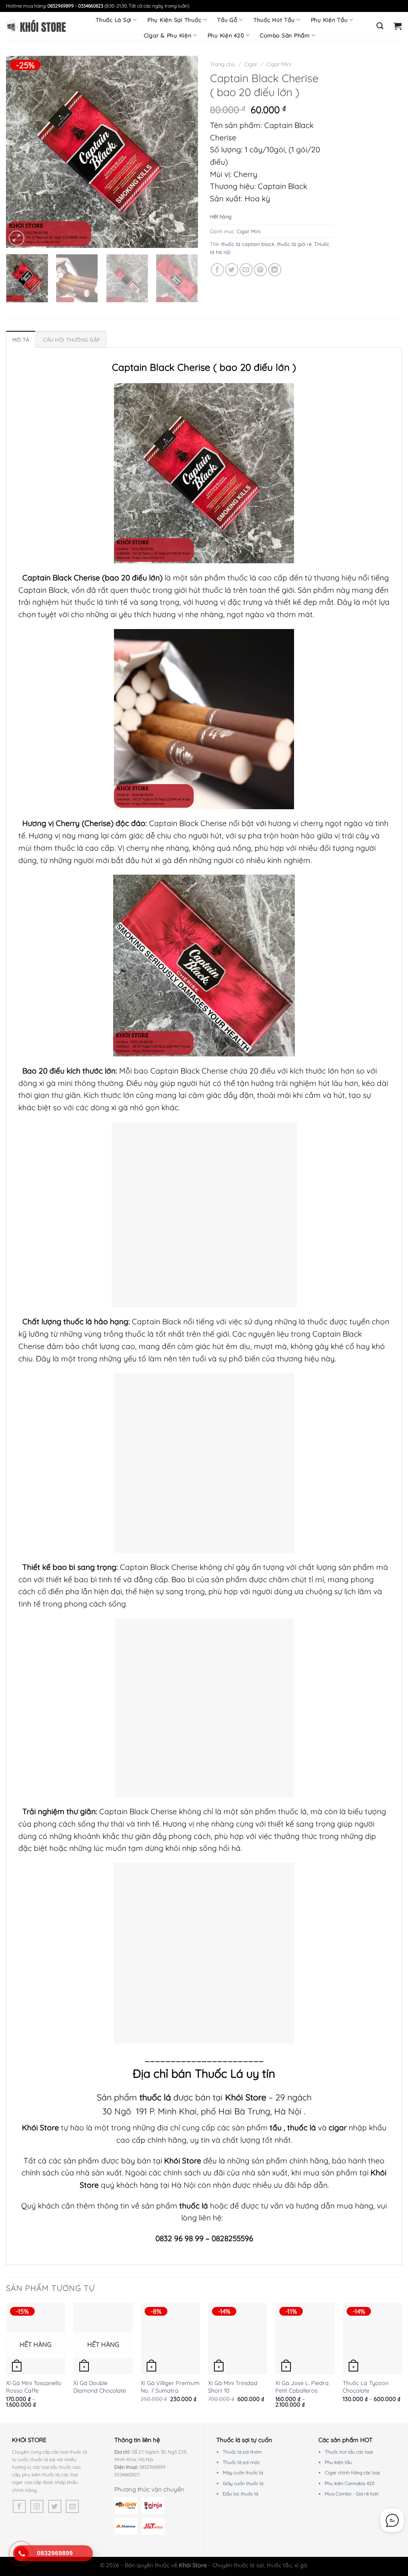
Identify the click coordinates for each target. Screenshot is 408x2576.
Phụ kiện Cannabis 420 (350, 2483)
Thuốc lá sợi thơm (242, 2452)
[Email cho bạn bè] (246, 270)
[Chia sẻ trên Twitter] (232, 270)
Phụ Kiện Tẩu (329, 20)
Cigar (251, 64)
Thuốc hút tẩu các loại (349, 2452)
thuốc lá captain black (248, 244)
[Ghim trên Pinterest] (260, 270)
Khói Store (246, 2097)
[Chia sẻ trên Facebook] (217, 270)
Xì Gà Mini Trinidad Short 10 (233, 2387)
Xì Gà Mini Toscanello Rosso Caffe (34, 2387)
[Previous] (20, 152)
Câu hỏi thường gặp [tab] (72, 340)
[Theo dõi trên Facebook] (19, 2506)
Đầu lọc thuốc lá (240, 2494)
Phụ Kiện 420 (226, 35)
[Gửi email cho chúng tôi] (72, 2506)
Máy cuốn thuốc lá (243, 2473)
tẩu (276, 2128)
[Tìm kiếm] (380, 26)
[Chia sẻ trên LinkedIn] (275, 270)
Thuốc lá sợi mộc (241, 2462)
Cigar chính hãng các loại (352, 2473)
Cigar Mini (279, 64)
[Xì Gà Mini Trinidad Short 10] (238, 2339)
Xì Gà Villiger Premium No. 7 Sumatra (170, 2387)
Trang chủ (223, 64)
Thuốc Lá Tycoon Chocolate (366, 2387)
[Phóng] (17, 238)
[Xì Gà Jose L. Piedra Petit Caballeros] (305, 2339)
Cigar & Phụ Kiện (168, 35)
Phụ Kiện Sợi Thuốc (175, 20)
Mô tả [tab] (21, 340)
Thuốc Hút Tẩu (274, 20)
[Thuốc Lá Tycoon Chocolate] (372, 2339)
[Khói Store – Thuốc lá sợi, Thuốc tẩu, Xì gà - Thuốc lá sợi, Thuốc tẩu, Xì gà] (36, 26)
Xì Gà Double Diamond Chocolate (100, 2387)
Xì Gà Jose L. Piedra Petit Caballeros (302, 2387)
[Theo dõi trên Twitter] (55, 2506)
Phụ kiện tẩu (338, 2462)
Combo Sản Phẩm (285, 35)
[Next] (184, 152)
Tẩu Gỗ (227, 20)
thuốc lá (303, 2128)
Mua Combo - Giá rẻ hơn (352, 2494)
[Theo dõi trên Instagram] (37, 2506)
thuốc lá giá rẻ (294, 244)
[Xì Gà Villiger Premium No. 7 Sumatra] (170, 2339)
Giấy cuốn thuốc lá (243, 2483)
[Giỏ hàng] (398, 26)
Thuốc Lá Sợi (114, 20)
